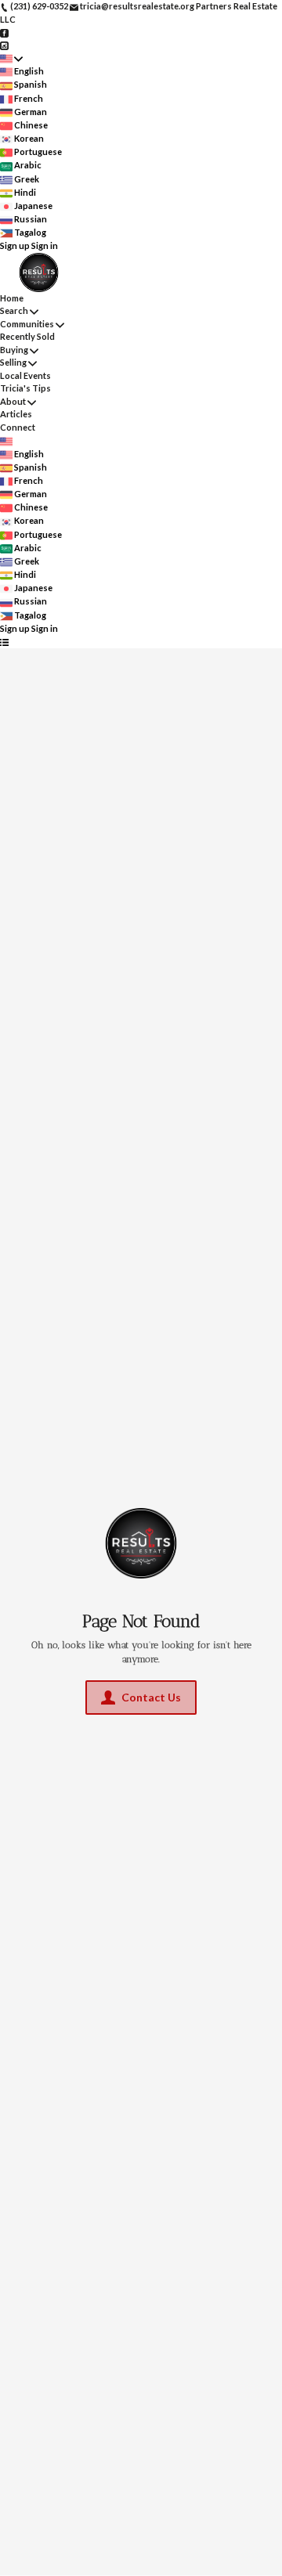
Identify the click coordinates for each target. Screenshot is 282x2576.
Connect (18, 427)
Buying (14, 350)
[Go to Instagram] (4, 45)
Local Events (25, 375)
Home (12, 298)
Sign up (15, 245)
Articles (16, 414)
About (13, 401)
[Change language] (11, 58)
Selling (13, 362)
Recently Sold (27, 336)
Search (14, 310)
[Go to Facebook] (4, 32)
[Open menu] (4, 642)
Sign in (45, 245)
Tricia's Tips (25, 388)
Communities (27, 324)
